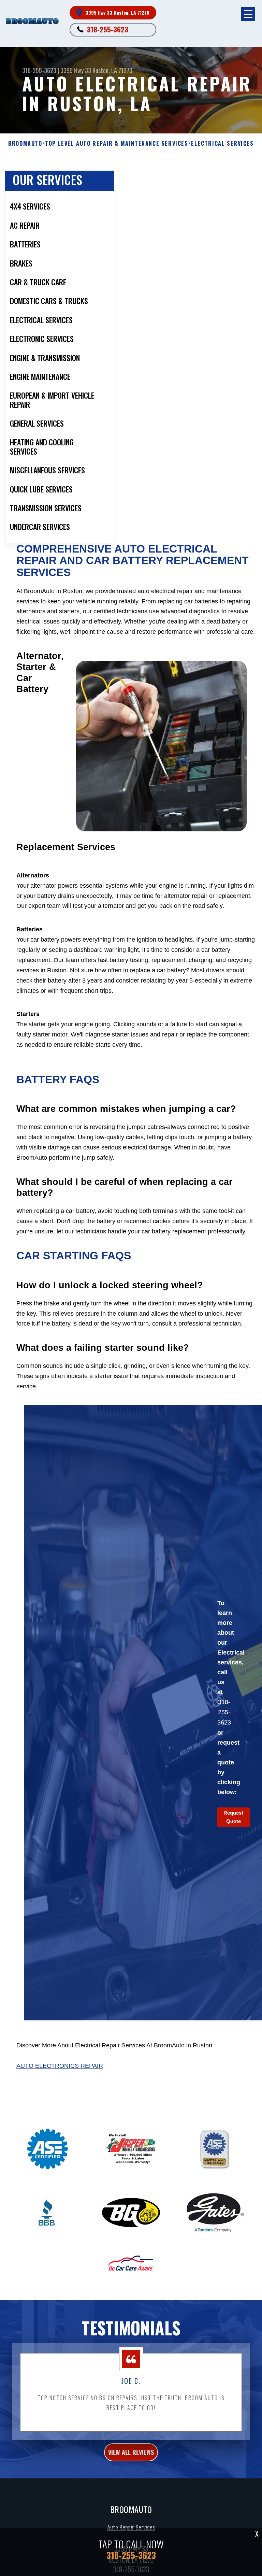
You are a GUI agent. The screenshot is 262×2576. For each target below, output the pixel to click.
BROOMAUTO (25, 144)
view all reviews (131, 2452)
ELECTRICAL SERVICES (222, 144)
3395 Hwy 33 (76, 70)
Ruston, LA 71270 (112, 70)
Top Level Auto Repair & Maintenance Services (117, 144)
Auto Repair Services (131, 2527)
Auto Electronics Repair (60, 2066)
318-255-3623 (108, 29)
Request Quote (233, 1817)
